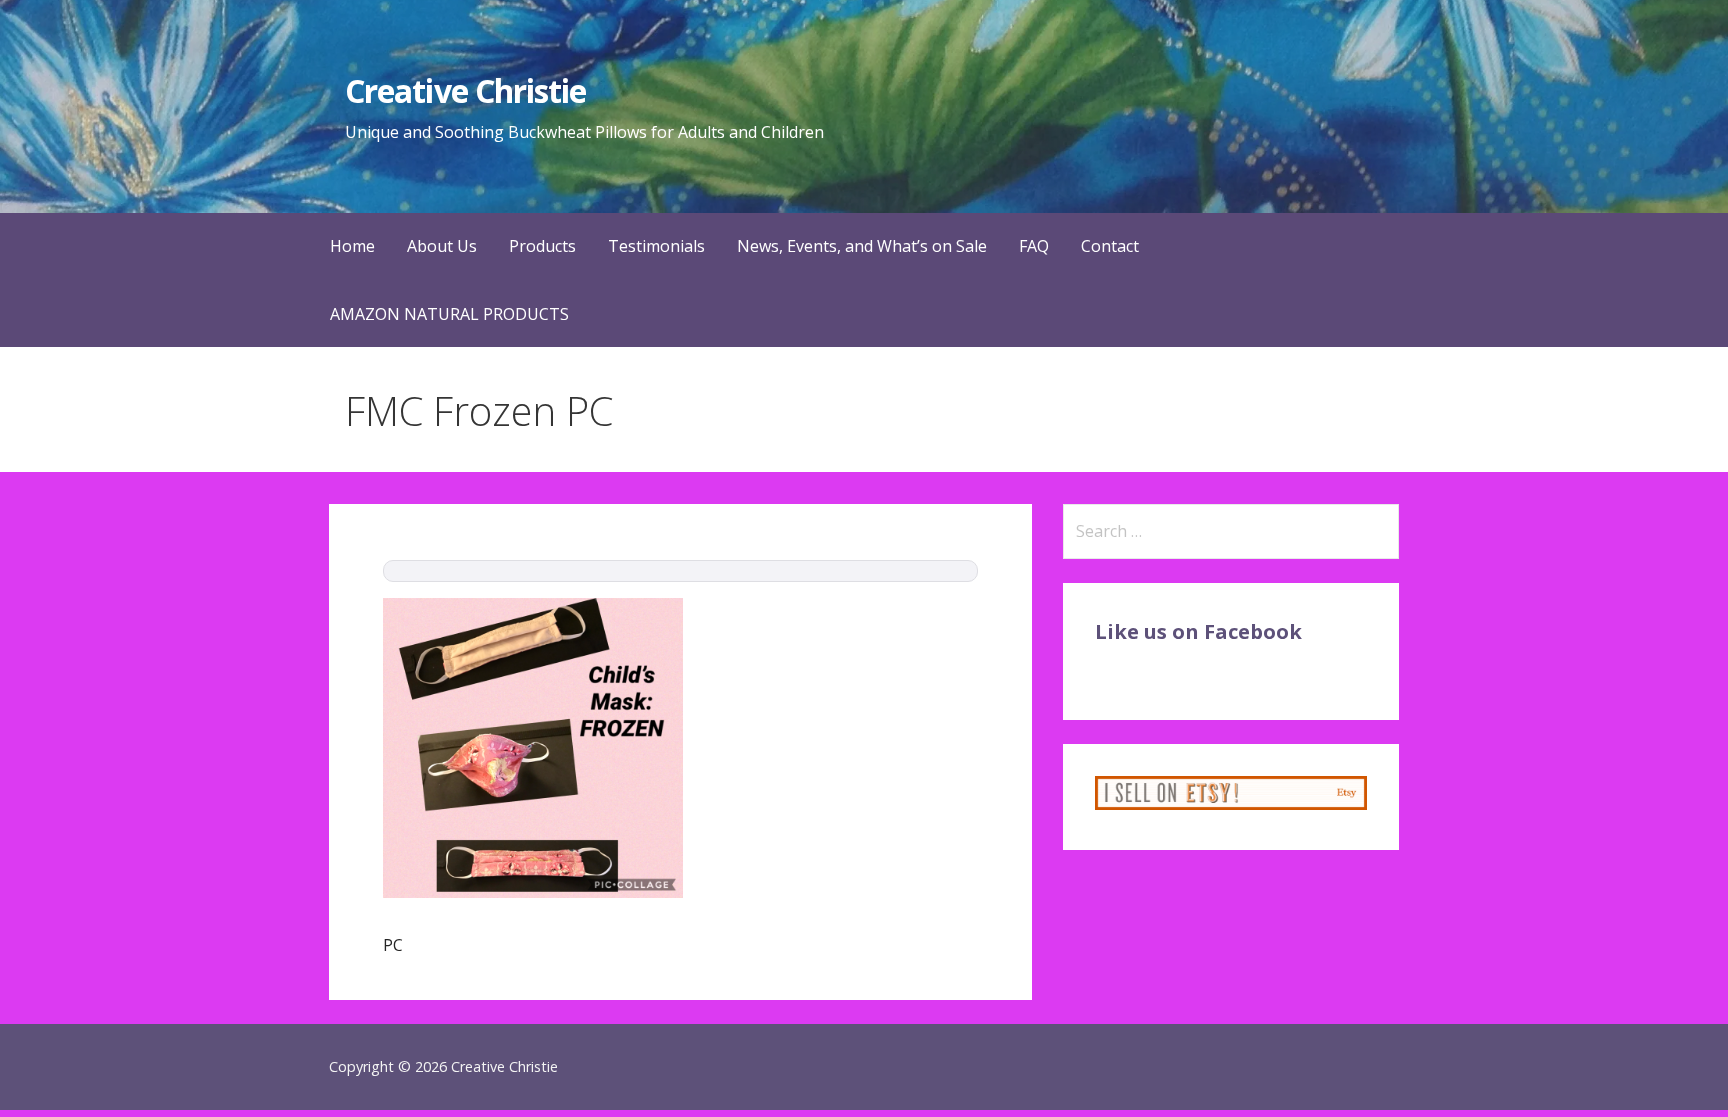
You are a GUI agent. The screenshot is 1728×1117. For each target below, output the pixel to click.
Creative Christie (465, 90)
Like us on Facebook (1198, 631)
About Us (442, 246)
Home (352, 246)
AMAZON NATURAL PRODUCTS (449, 314)
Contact (1110, 246)
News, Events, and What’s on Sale (862, 246)
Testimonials (656, 246)
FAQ (1034, 246)
